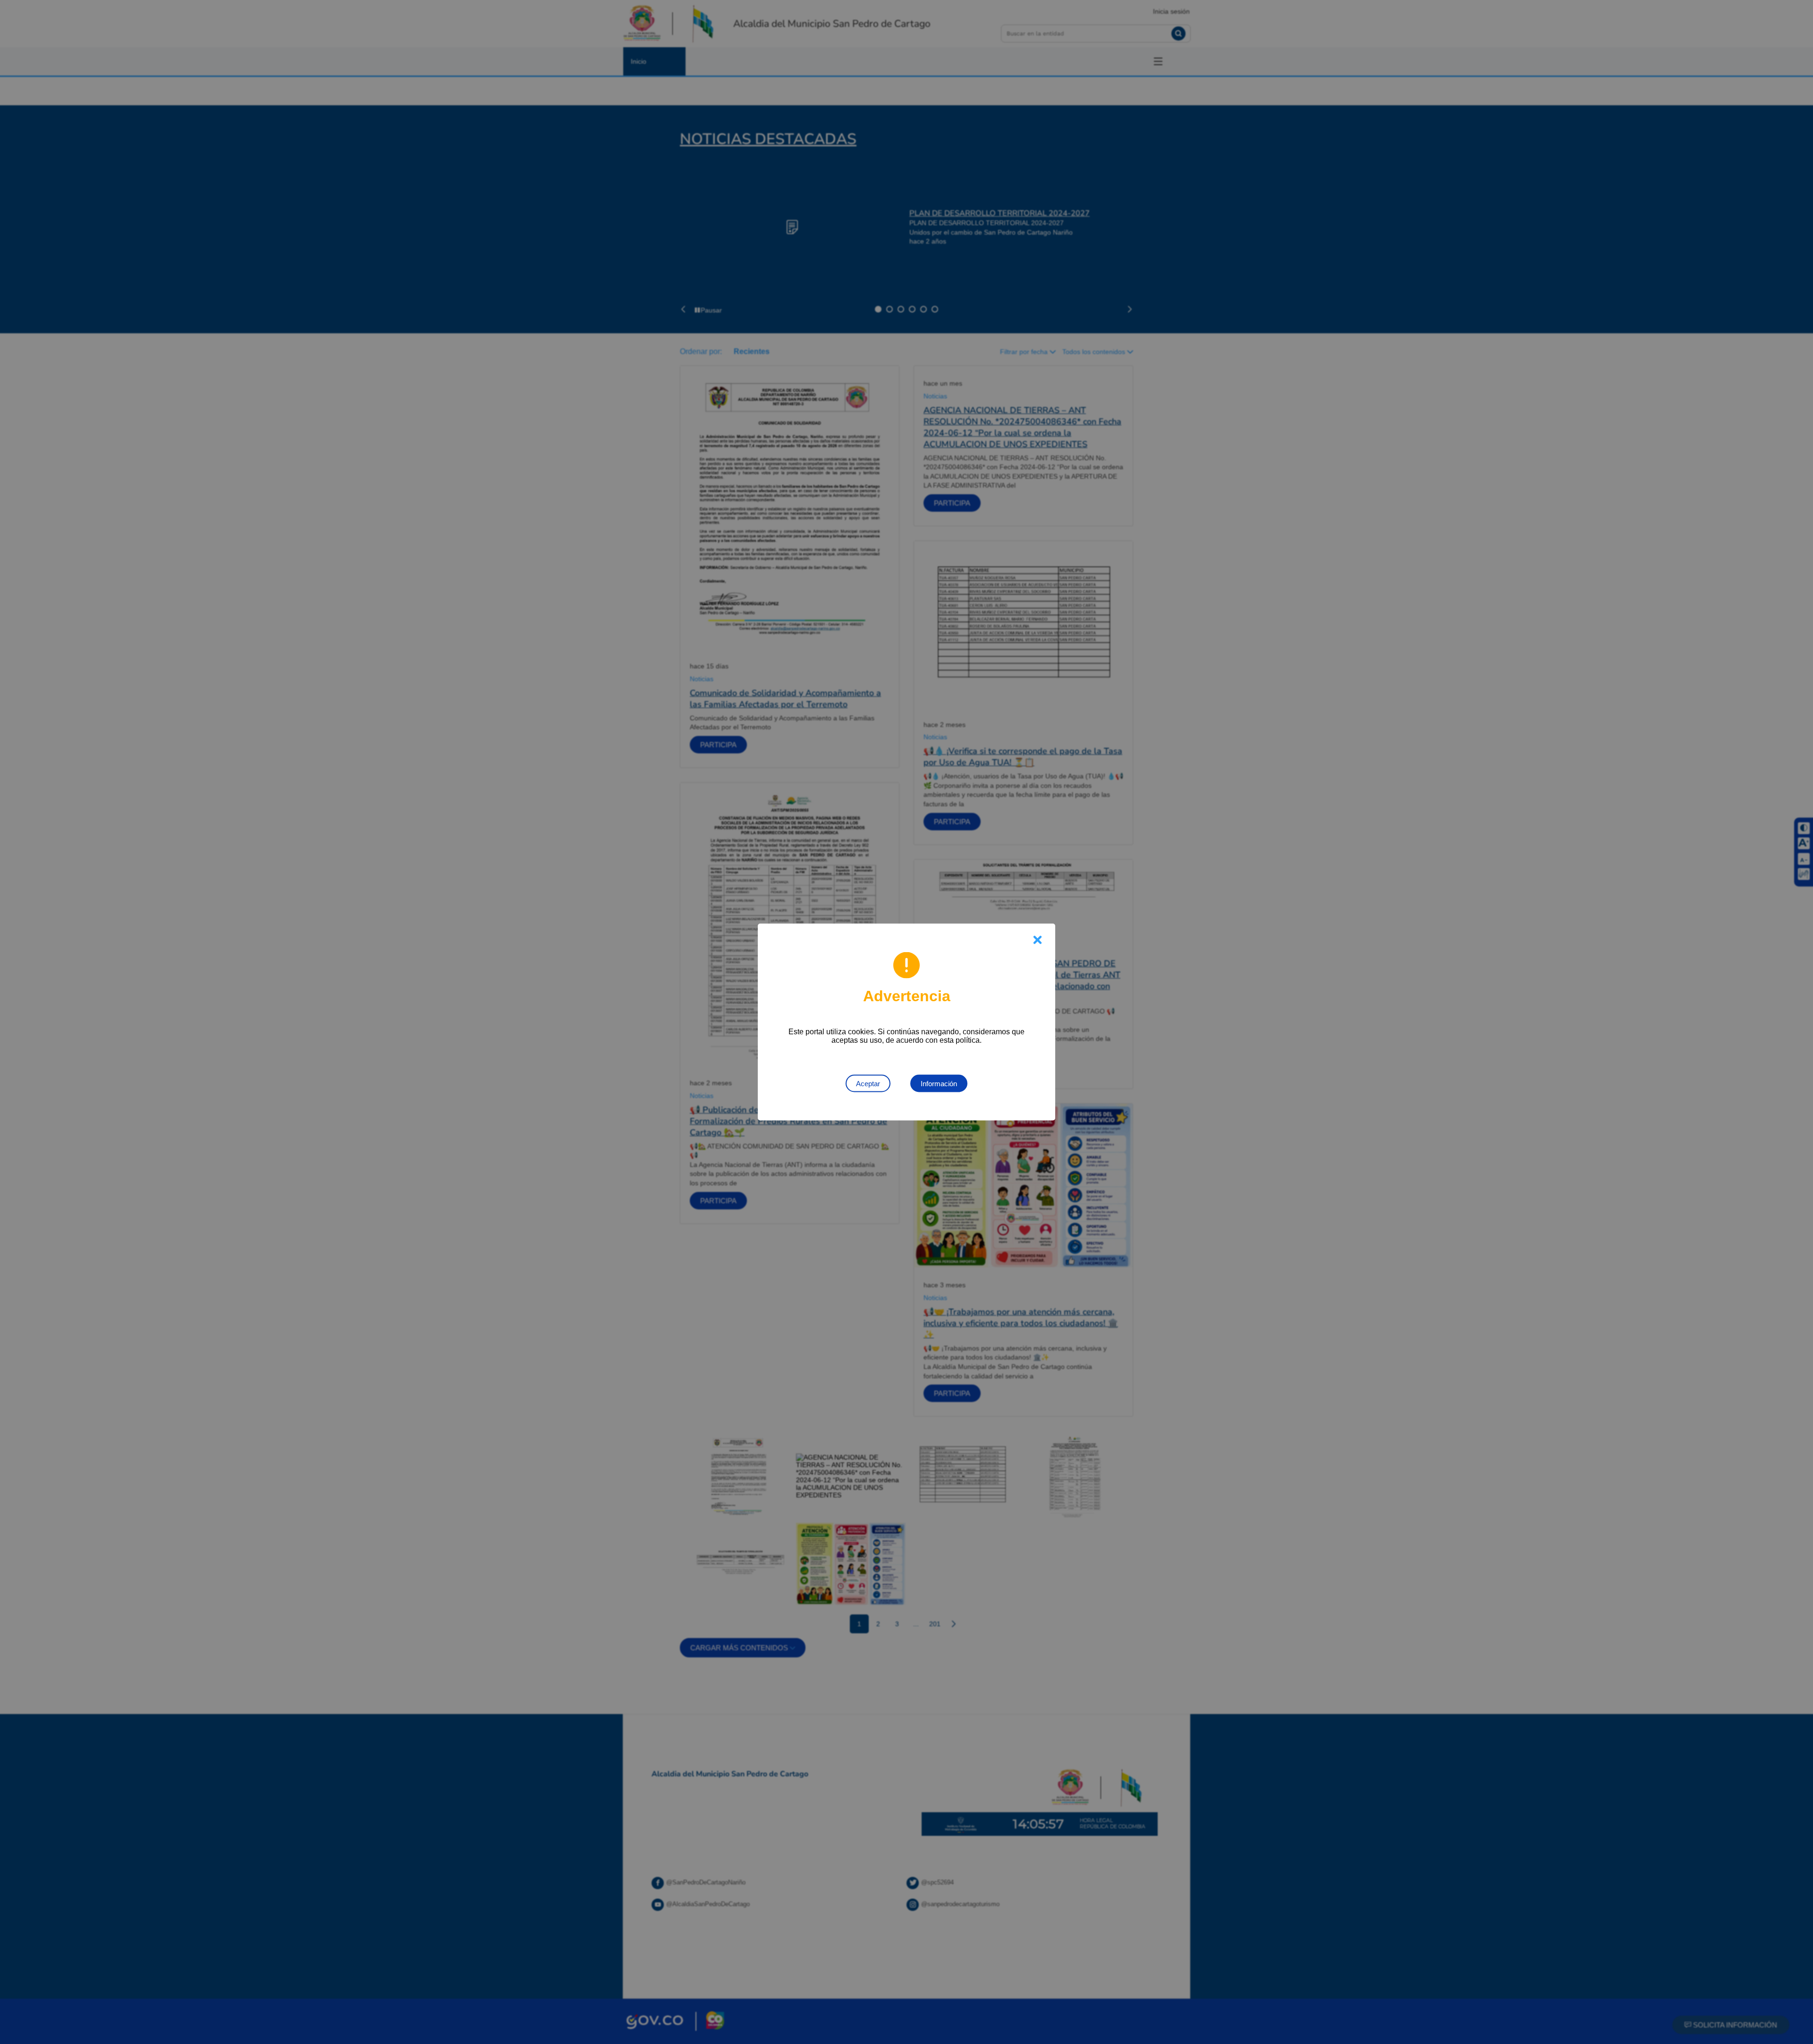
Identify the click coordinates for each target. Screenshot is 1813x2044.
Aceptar (868, 1084)
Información (939, 1084)
